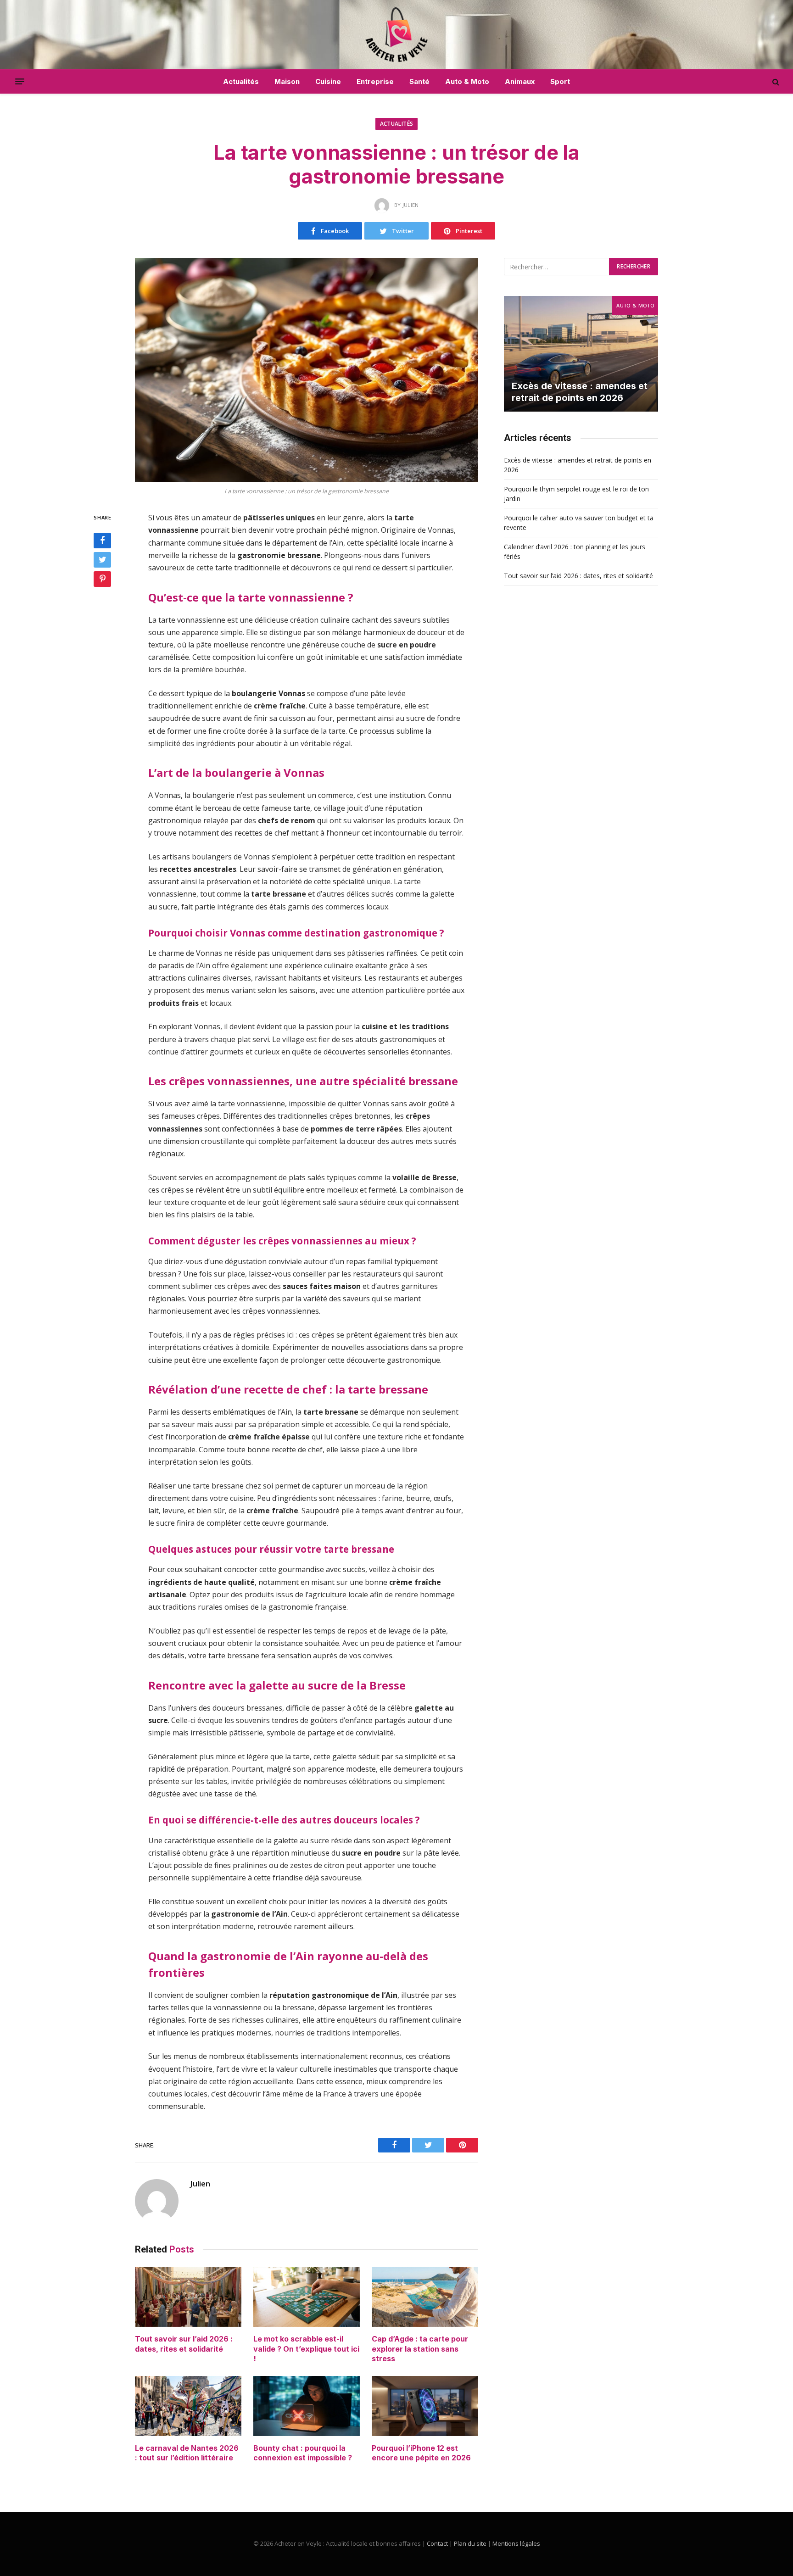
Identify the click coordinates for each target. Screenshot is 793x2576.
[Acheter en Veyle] (397, 34)
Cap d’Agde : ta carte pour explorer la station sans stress (420, 2349)
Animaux (520, 81)
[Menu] (20, 82)
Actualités (241, 81)
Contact (437, 2543)
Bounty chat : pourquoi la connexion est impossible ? (303, 2453)
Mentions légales (516, 2543)
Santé (419, 81)
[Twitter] (102, 560)
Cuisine (328, 81)
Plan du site (470, 2543)
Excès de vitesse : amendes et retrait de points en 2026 (580, 392)
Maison (287, 81)
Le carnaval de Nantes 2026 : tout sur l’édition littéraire (187, 2453)
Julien (200, 2184)
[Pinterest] (102, 580)
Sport (560, 81)
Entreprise (375, 81)
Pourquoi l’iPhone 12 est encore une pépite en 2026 (421, 2453)
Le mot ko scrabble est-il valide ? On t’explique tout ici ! (306, 2349)
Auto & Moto (467, 81)
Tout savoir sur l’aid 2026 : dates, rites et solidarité (184, 2344)
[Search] (775, 81)
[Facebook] (102, 541)
